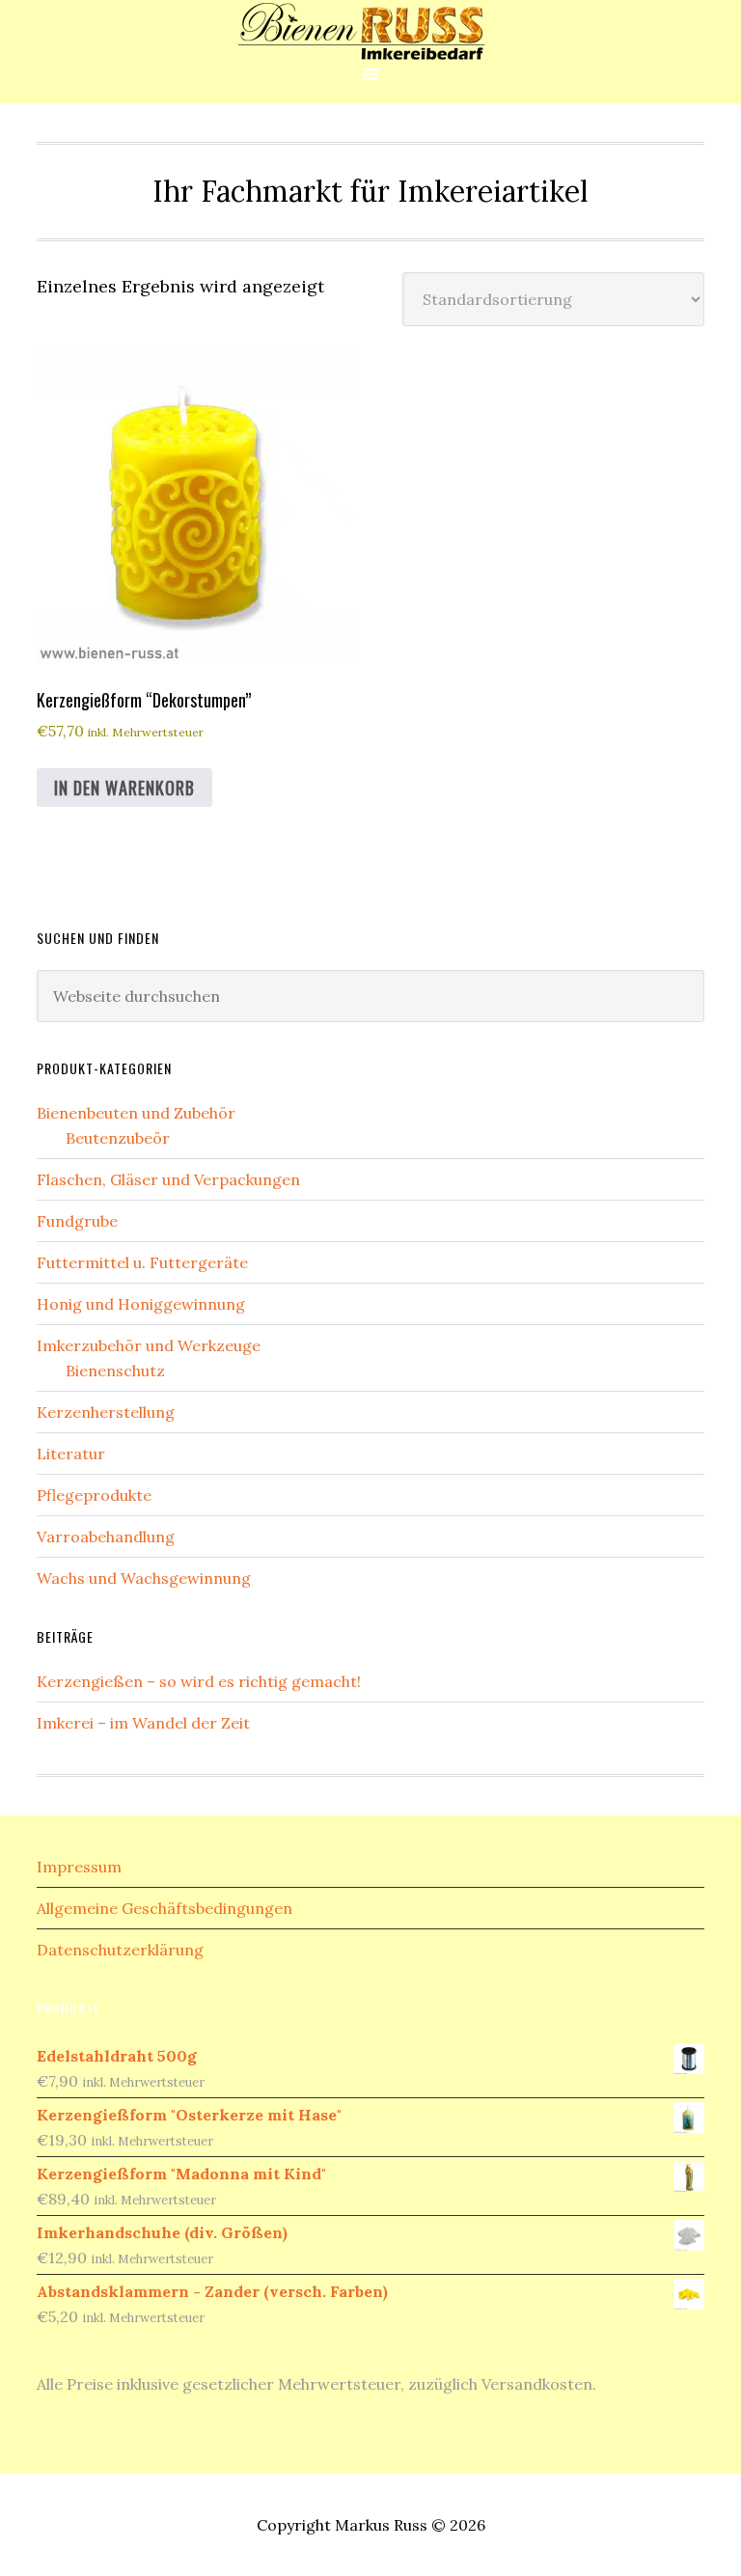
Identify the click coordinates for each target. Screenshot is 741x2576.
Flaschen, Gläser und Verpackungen (168, 1179)
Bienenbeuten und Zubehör (136, 1113)
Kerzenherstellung (106, 1412)
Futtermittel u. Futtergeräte (142, 1262)
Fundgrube (77, 1221)
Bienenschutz (115, 1371)
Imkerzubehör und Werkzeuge (149, 1345)
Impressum (79, 1867)
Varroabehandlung (106, 1537)
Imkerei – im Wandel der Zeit (143, 1723)
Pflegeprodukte (94, 1495)
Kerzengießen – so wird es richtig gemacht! (199, 1681)
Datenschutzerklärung (120, 1950)
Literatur (71, 1454)
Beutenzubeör (118, 1138)
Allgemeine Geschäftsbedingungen (165, 1908)
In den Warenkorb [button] (124, 788)
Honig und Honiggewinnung (141, 1304)
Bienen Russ (370, 31)
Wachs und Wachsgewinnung (144, 1578)
